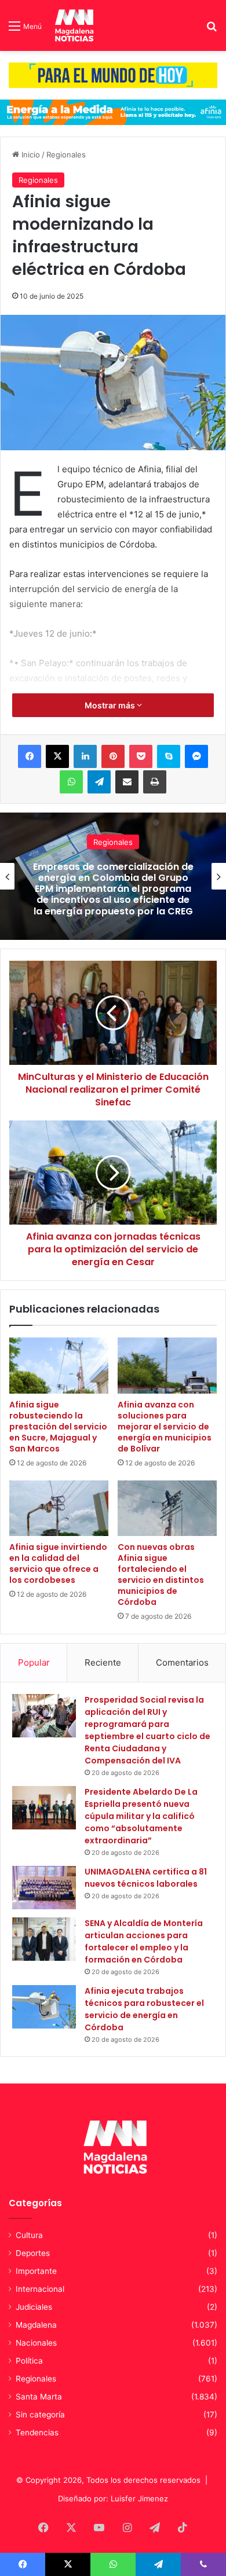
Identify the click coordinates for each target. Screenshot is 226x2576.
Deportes (33, 2253)
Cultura (29, 2235)
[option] (113, 876)
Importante (36, 2271)
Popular (34, 1662)
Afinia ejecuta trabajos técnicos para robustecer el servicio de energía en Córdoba (144, 2009)
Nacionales (113, 836)
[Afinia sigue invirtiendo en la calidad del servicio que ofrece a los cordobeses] (59, 1508)
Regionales (66, 155)
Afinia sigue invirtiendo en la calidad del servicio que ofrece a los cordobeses (58, 1563)
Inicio (30, 155)
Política (29, 2361)
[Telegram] (99, 782)
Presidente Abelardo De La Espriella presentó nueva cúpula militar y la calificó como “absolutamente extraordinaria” (141, 1816)
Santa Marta (39, 2397)
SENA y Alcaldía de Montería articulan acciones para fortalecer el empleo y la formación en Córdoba (144, 1941)
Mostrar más (111, 705)
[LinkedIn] (85, 756)
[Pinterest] (113, 756)
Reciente (103, 1662)
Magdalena (36, 2325)
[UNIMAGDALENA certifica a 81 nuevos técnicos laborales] (44, 1888)
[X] (57, 756)
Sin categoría (40, 2415)
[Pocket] (141, 756)
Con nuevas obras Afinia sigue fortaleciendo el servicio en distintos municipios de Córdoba (161, 1574)
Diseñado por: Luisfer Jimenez (113, 2498)
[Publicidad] (113, 75)
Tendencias (37, 2432)
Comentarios (182, 1662)
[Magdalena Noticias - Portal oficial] (73, 25)
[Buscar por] (212, 30)
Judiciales (34, 2307)
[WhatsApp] (71, 782)
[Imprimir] (155, 782)
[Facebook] (30, 756)
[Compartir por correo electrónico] (127, 782)
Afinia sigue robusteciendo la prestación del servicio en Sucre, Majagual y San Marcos (58, 1427)
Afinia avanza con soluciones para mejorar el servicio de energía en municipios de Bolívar (165, 1427)
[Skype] (169, 756)
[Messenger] (196, 756)
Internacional (40, 2289)
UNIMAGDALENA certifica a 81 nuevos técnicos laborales (146, 1878)
